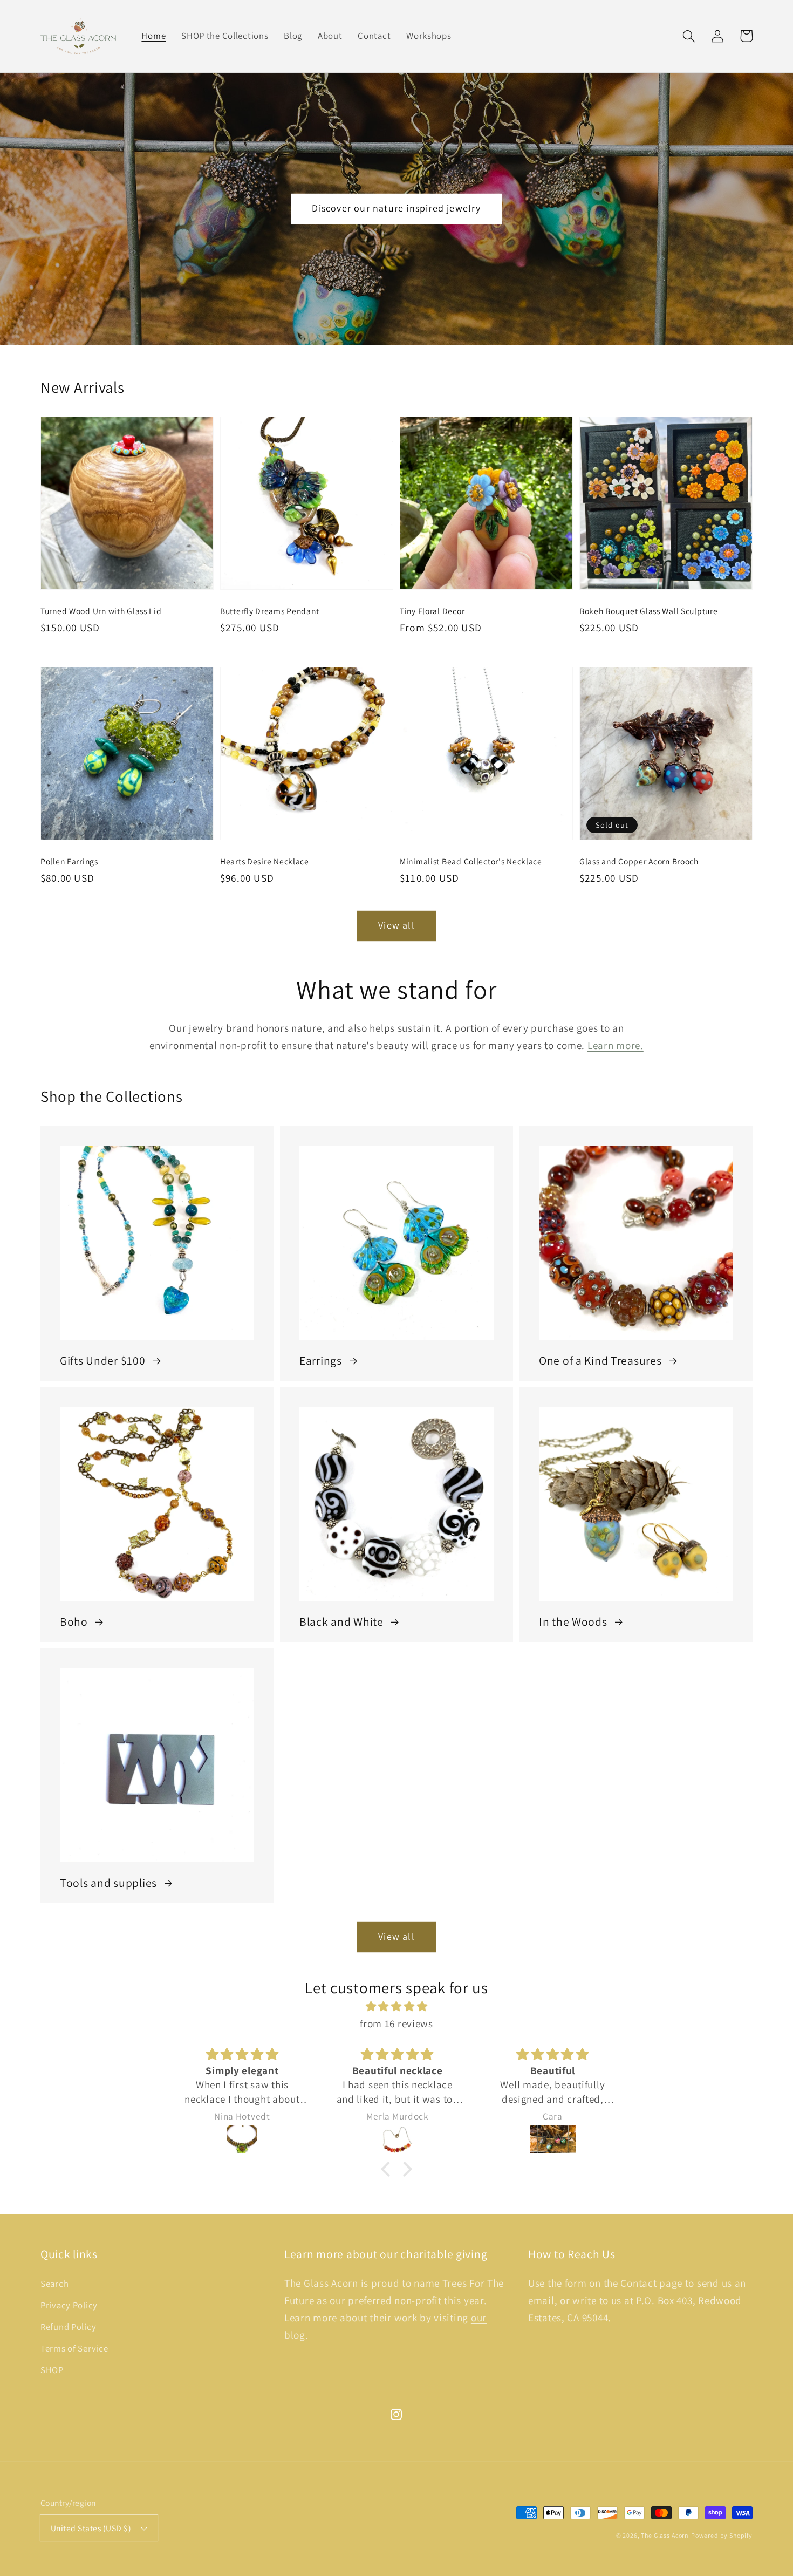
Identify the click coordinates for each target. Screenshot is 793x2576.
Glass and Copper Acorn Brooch (639, 861)
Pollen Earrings (69, 861)
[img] (396, 2006)
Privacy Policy (69, 2305)
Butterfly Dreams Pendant (269, 611)
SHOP (52, 2370)
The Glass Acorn (665, 2535)
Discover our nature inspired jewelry (396, 208)
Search (54, 2284)
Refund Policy (68, 2327)
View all (396, 925)
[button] (689, 36)
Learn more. (616, 1045)
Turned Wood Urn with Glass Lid (101, 611)
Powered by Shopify (722, 2535)
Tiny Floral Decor (432, 611)
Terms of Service (74, 2348)
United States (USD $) (91, 2528)
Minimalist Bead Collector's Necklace (471, 861)
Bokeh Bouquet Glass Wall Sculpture (648, 611)
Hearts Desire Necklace (265, 861)
